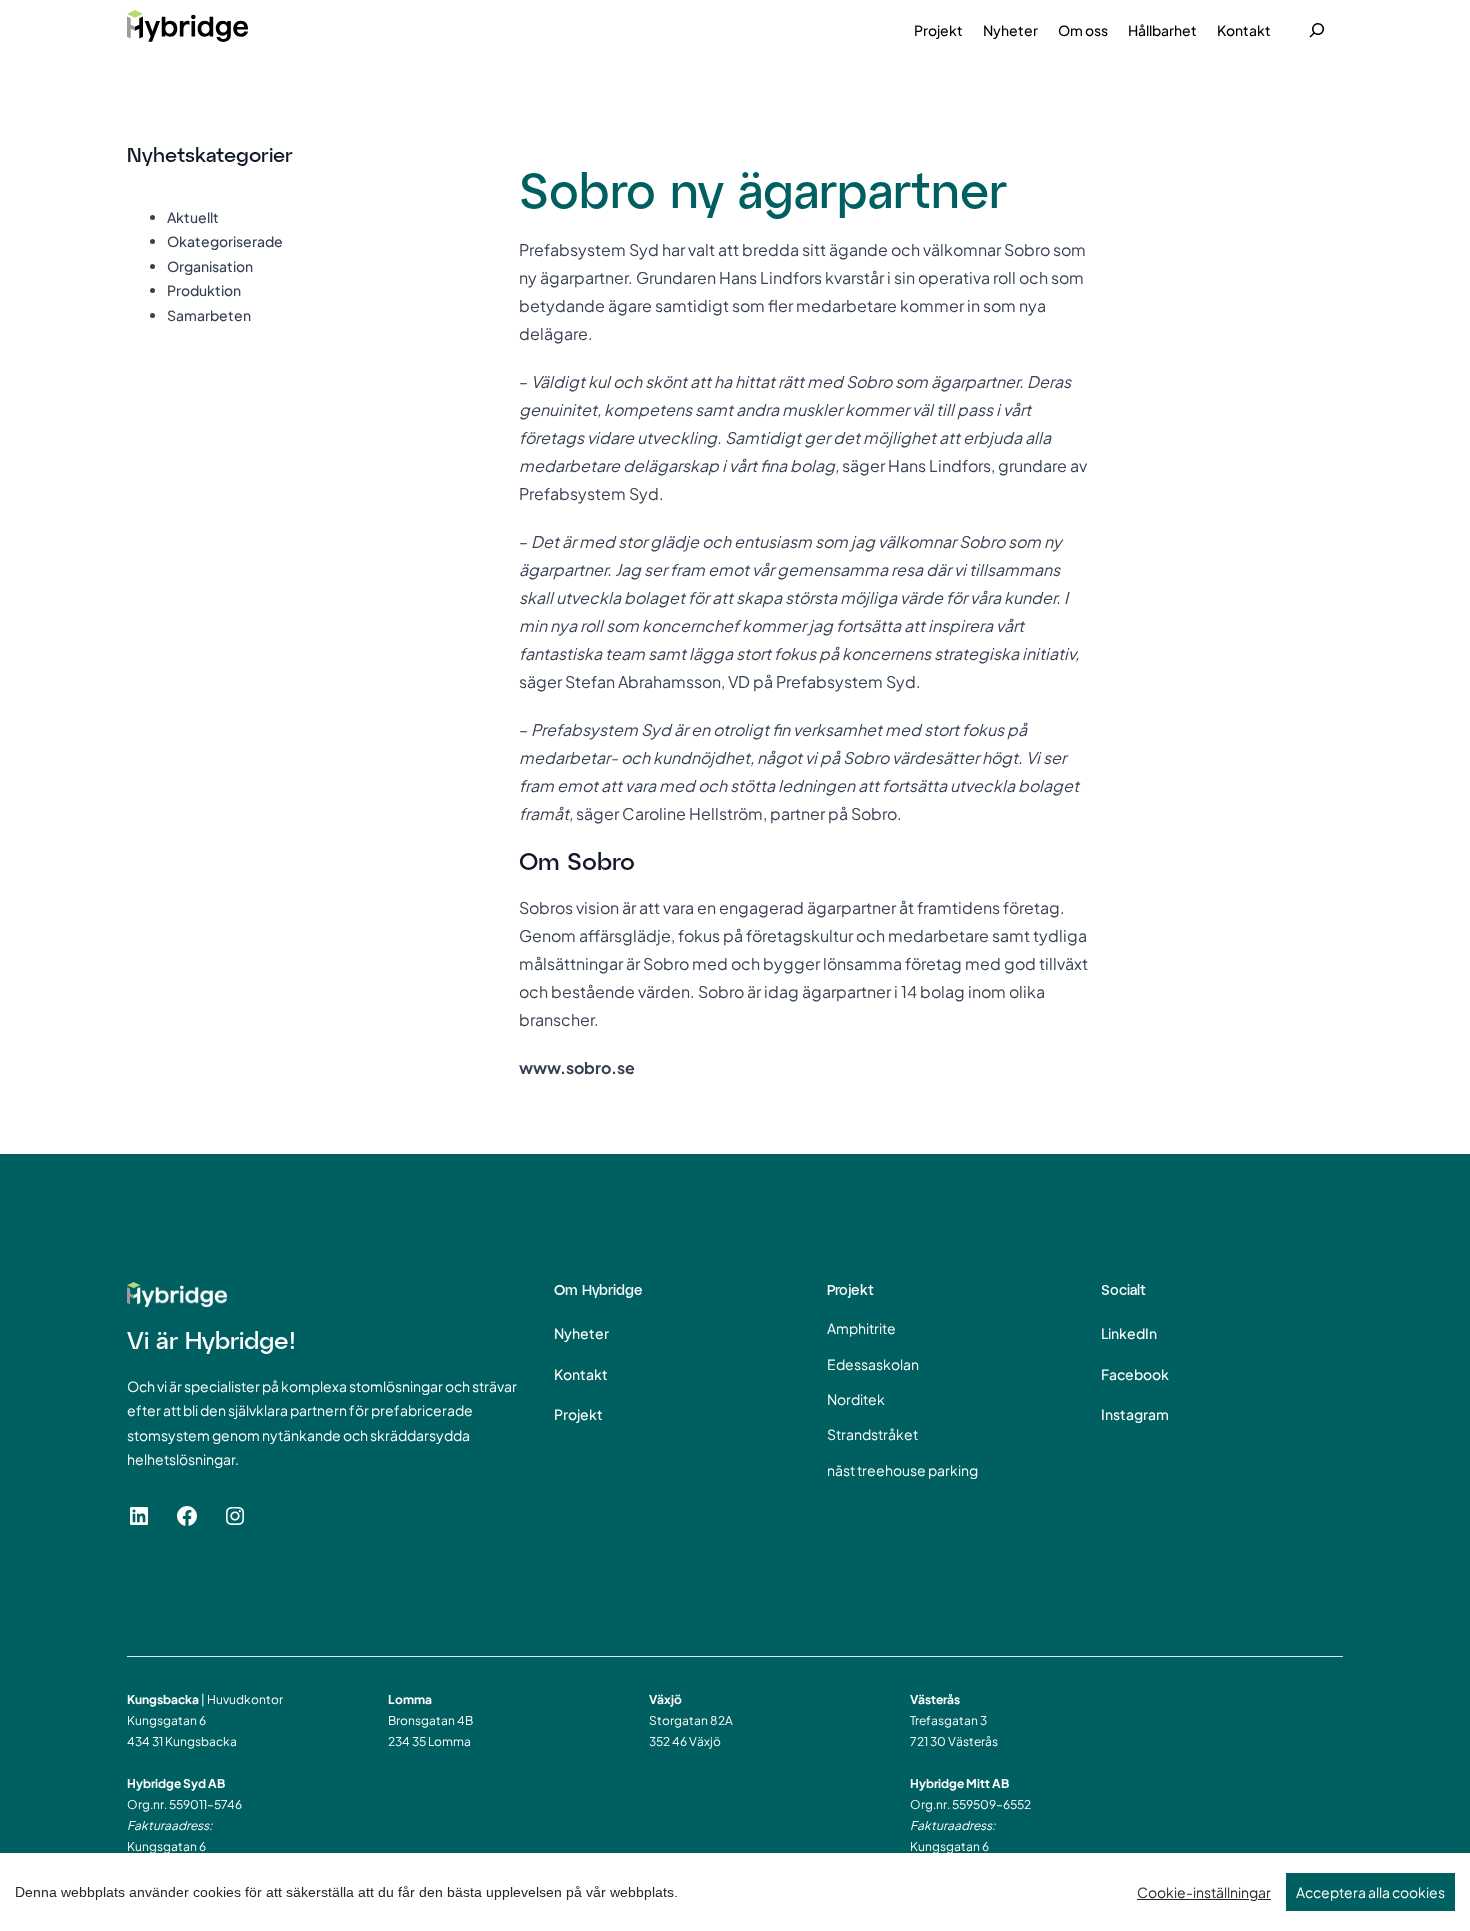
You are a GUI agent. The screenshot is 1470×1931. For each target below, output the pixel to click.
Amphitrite (861, 1328)
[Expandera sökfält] (1317, 30)
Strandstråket (872, 1434)
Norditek (856, 1399)
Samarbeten (209, 315)
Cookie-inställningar (1204, 1892)
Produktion (204, 290)
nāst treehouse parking (902, 1470)
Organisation (210, 266)
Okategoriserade (225, 241)
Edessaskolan (873, 1364)
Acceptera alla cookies (1370, 1892)
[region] (735, 1892)
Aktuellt (193, 217)
